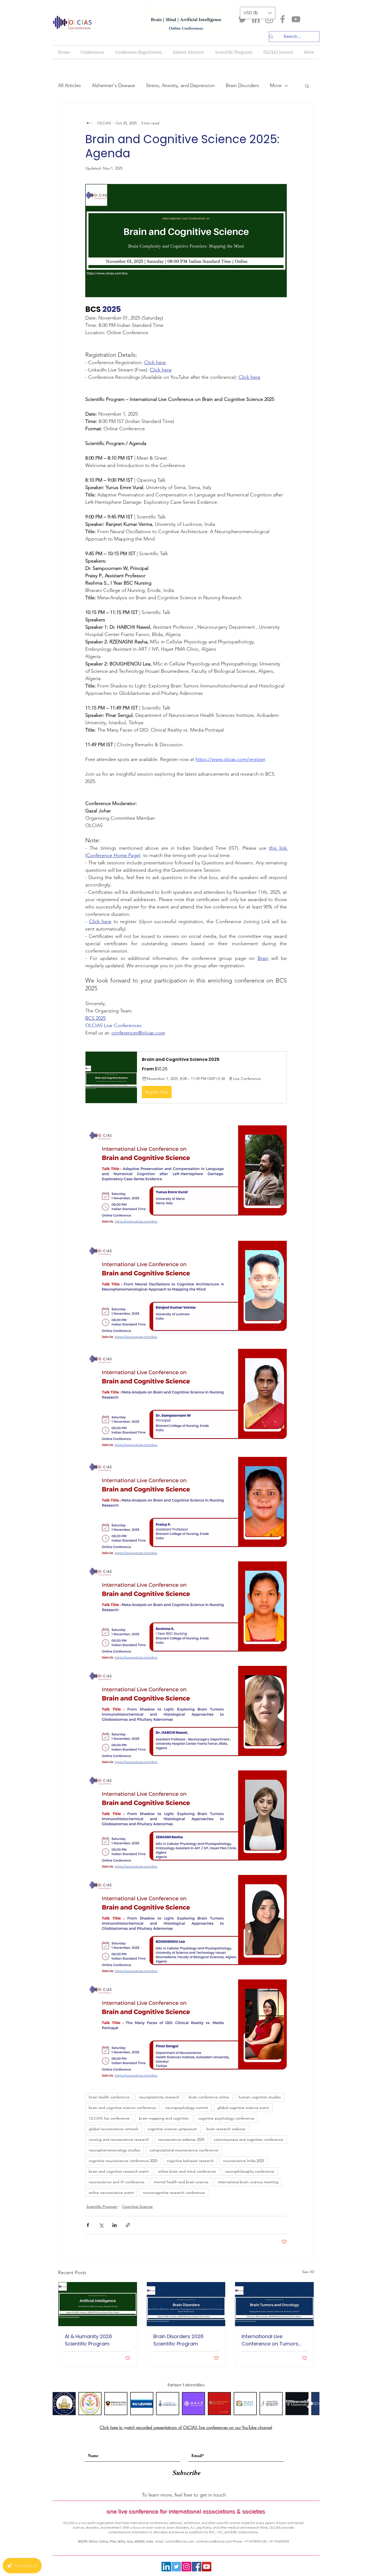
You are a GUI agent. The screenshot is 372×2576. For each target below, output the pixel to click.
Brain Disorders (242, 85)
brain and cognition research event (119, 2171)
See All (308, 2272)
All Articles (69, 85)
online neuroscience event (111, 2193)
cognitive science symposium (172, 2129)
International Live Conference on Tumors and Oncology (270, 2340)
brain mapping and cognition (164, 2118)
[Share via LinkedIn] (115, 2225)
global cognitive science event (243, 2108)
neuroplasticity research (159, 2097)
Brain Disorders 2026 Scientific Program (178, 2340)
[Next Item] (310, 2403)
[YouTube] (296, 19)
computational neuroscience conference (184, 2150)
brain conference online (209, 2097)
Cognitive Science (137, 2206)
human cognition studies (260, 2097)
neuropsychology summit (187, 2108)
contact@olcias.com (179, 2541)
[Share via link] (128, 2225)
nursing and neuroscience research (119, 2139)
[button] (258, 13)
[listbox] (258, 13)
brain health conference (109, 2097)
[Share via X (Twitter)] (101, 2225)
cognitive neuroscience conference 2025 (123, 2161)
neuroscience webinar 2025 (181, 2139)
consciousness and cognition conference (248, 2139)
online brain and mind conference (187, 2171)
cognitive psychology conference (226, 2118)
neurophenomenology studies (115, 2150)
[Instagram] (269, 19)
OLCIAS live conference (109, 2118)
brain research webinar (226, 2129)
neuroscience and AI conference (117, 2182)
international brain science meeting (248, 2182)
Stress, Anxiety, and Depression (180, 85)
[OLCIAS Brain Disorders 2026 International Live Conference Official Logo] (186, 2304)
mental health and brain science (181, 2182)
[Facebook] (283, 19)
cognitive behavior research (190, 2161)
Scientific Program (102, 2206)
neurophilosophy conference (250, 2171)
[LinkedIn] (256, 19)
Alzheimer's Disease (113, 85)
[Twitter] (243, 19)
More (276, 85)
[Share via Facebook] (88, 2225)
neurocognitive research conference (174, 2193)
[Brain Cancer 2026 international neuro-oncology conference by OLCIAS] (274, 2304)
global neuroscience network (114, 2129)
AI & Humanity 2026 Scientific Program (88, 2340)
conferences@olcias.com (214, 2541)
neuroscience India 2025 (244, 2161)
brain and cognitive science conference (122, 2108)
